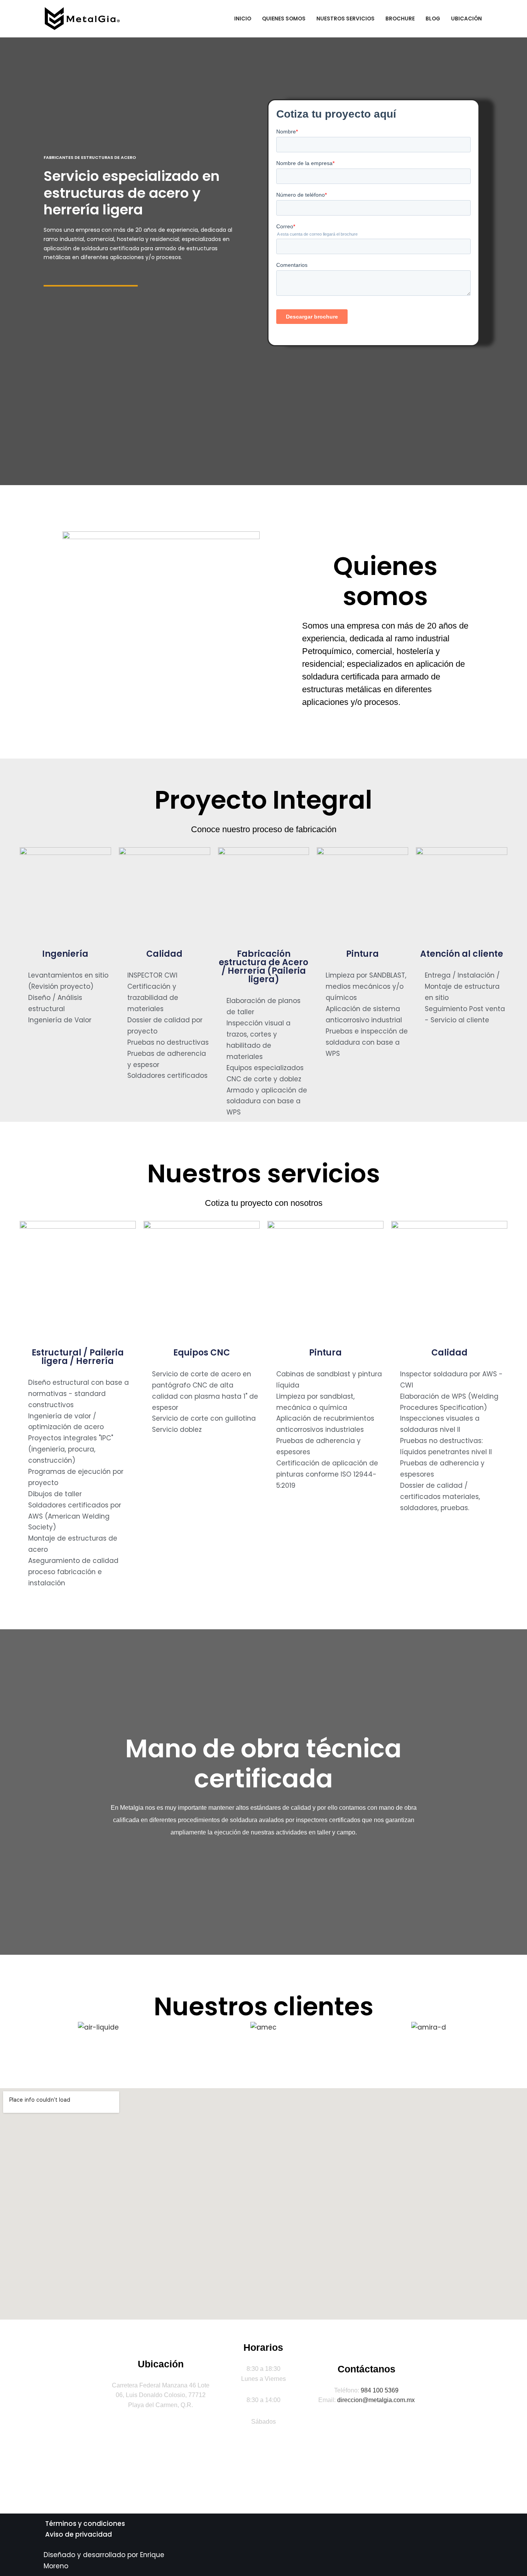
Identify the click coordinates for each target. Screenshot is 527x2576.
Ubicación (466, 19)
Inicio (243, 19)
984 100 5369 (380, 2390)
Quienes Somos (284, 19)
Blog (433, 19)
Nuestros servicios (345, 19)
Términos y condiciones (85, 2524)
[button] (23, 2027)
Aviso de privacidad (79, 2534)
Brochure (400, 19)
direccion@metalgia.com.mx (376, 2400)
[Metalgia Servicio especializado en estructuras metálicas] (84, 19)
